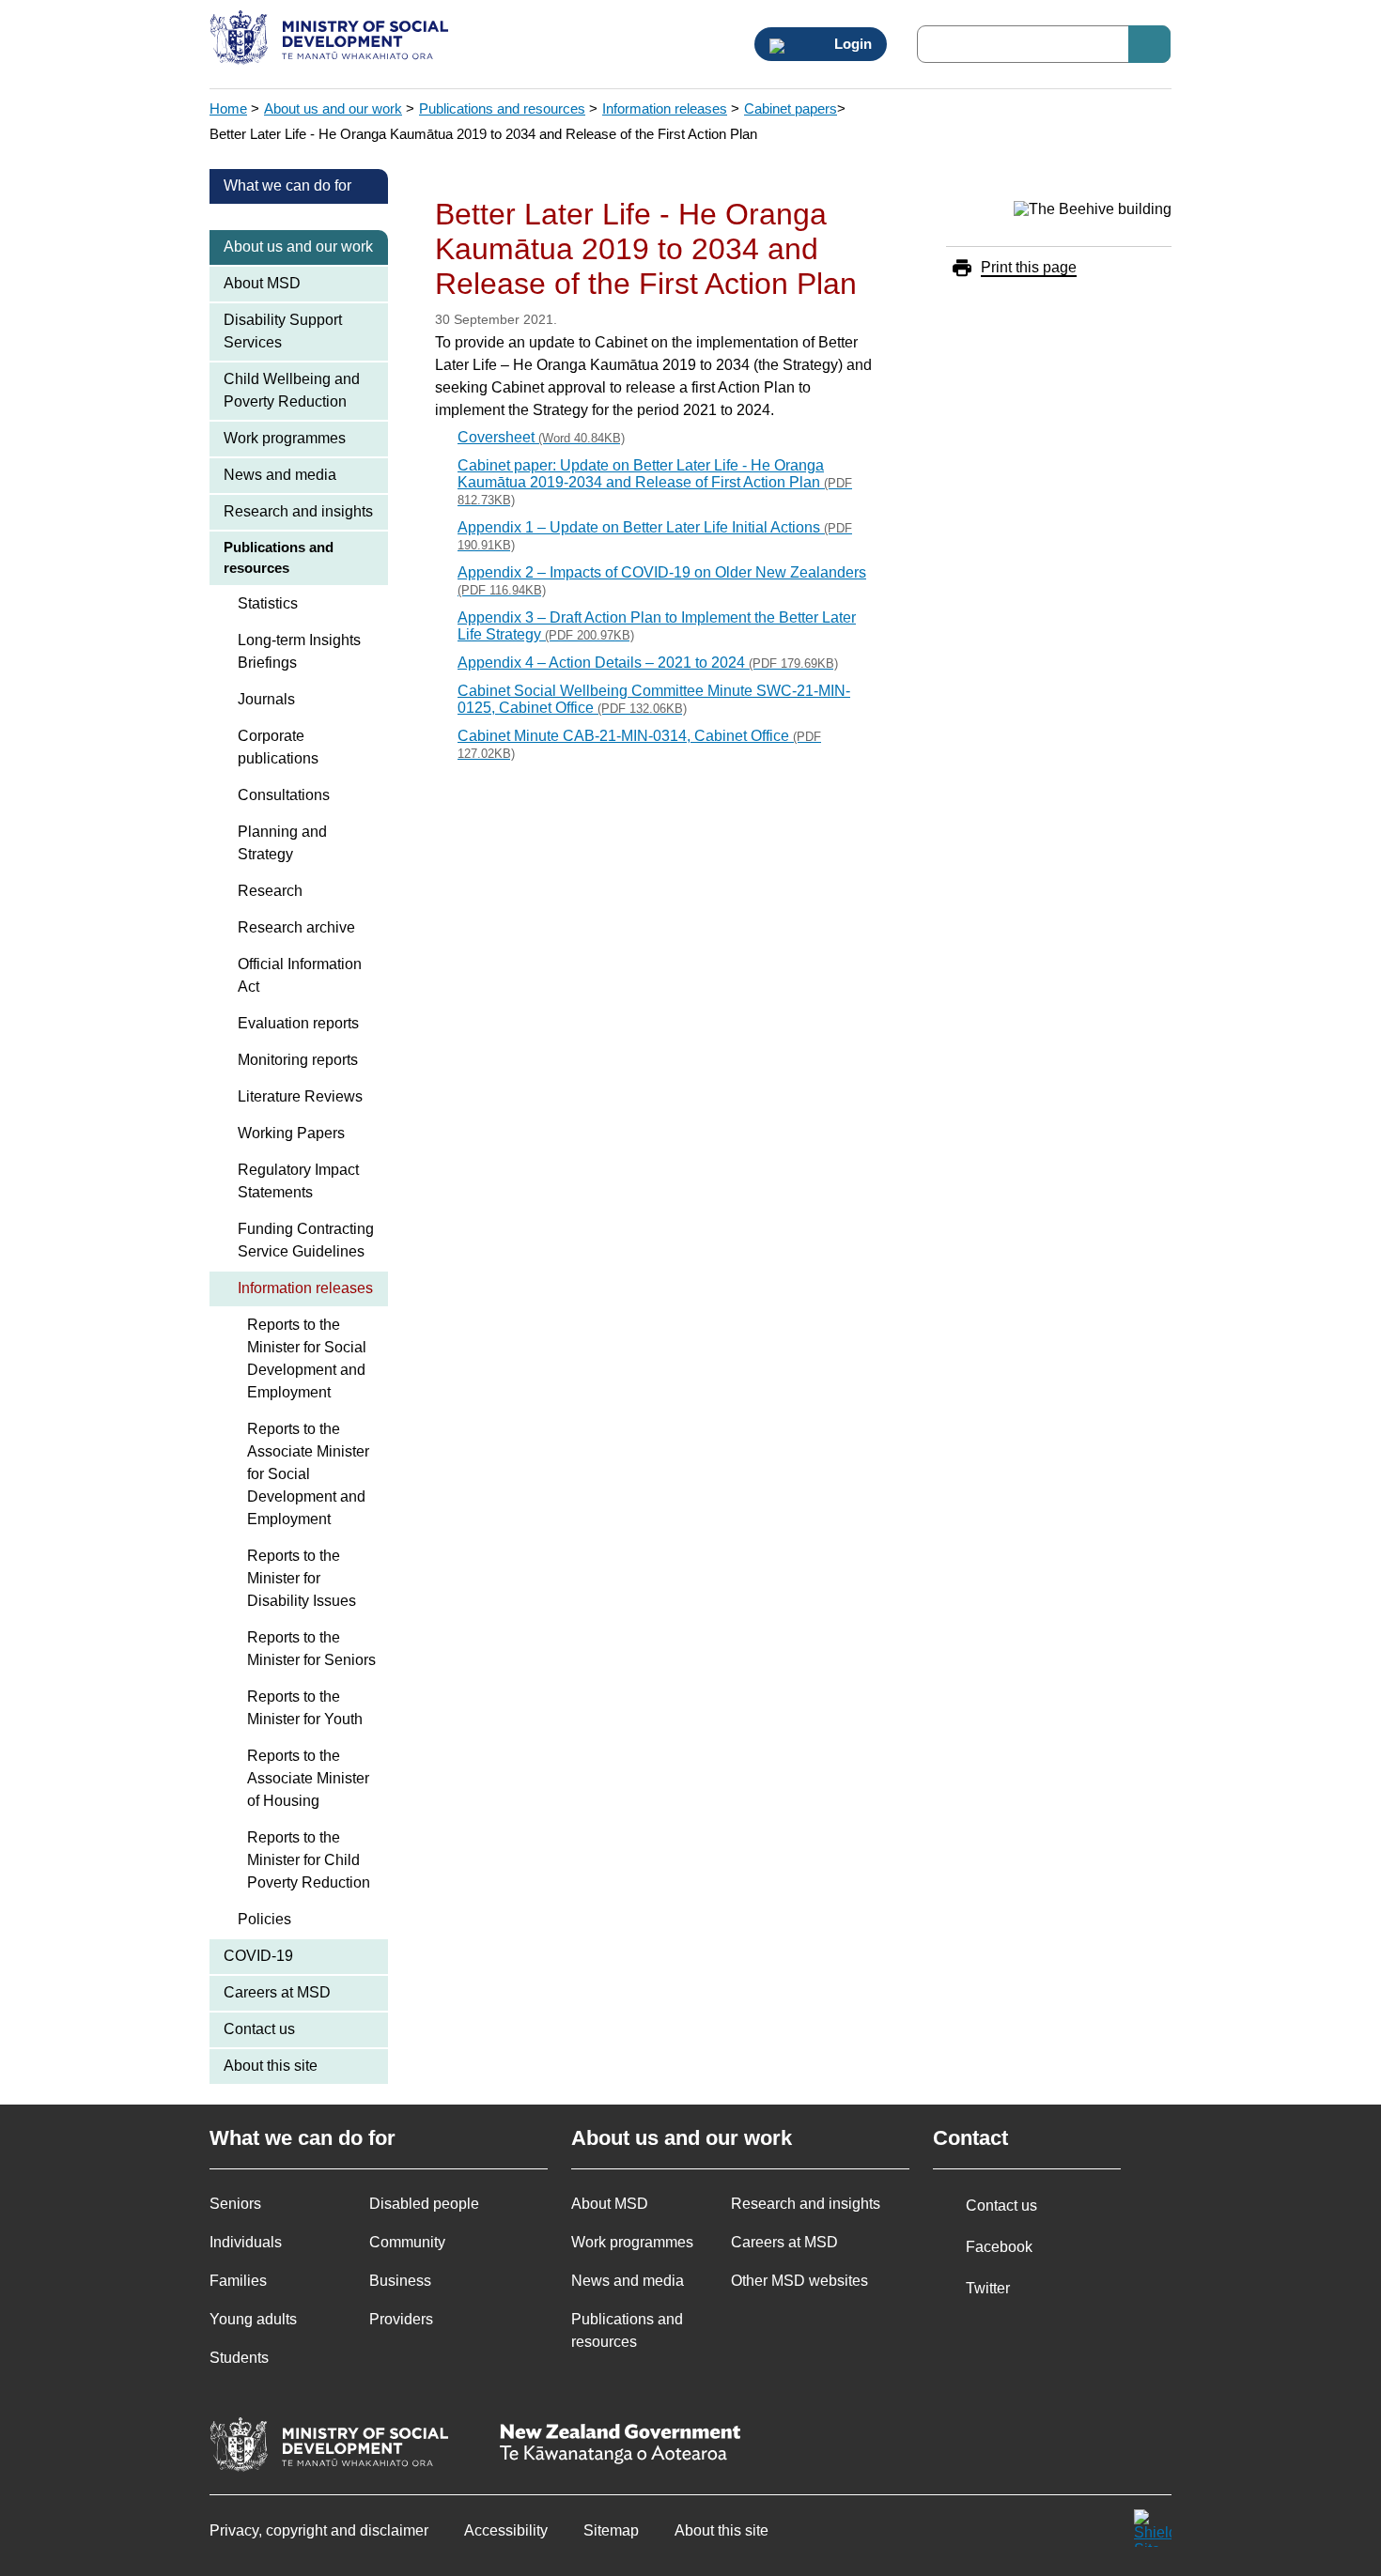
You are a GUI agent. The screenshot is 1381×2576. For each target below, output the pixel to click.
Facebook (999, 2247)
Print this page (1029, 267)
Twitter (988, 2288)
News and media (280, 475)
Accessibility (506, 2530)
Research (270, 891)
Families (238, 2281)
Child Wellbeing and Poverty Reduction (292, 390)
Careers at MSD (277, 1992)
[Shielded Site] (1153, 2528)
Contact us (259, 2029)
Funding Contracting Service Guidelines (306, 1240)
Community (407, 2242)
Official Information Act (300, 975)
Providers (401, 2319)
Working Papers (291, 1133)
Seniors (235, 2204)
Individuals (246, 2242)
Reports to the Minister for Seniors (311, 1649)
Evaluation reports (298, 1023)
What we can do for (287, 185)
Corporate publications (278, 747)
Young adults (253, 2319)
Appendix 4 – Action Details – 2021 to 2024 (648, 663)
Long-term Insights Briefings (299, 651)
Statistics (268, 603)
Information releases (665, 108)
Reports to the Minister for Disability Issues (302, 1578)
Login (851, 44)
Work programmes (285, 438)
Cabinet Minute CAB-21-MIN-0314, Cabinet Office (639, 744)
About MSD (262, 283)
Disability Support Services (283, 331)
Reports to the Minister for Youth (305, 1708)
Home (228, 108)
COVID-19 (258, 1956)
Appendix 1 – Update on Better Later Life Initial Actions (655, 536)
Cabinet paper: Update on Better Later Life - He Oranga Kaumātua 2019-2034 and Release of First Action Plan (655, 482)
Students (239, 2358)
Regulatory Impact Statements (298, 1181)
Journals (266, 699)
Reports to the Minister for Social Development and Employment (307, 1358)
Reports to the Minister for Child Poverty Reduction (309, 1860)
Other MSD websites (799, 2281)
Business (400, 2281)
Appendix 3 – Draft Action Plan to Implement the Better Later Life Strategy (657, 626)
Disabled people (424, 2204)
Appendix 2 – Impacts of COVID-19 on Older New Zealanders (662, 581)
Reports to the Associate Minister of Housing (308, 1778)
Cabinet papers (791, 108)
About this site (271, 2066)
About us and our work (333, 108)
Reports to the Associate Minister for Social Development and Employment (308, 1474)
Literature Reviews (300, 1096)
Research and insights (298, 511)
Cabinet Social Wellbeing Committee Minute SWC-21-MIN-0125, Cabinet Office (654, 699)
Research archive (296, 927)
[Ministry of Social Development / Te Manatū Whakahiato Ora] (332, 39)
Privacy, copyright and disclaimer (319, 2530)
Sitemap (611, 2530)
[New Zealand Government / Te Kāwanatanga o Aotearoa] (620, 2446)
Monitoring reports (298, 1060)
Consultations (284, 795)
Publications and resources (502, 108)
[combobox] (1044, 44)
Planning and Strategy (282, 843)
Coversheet (541, 437)
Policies (264, 1919)
